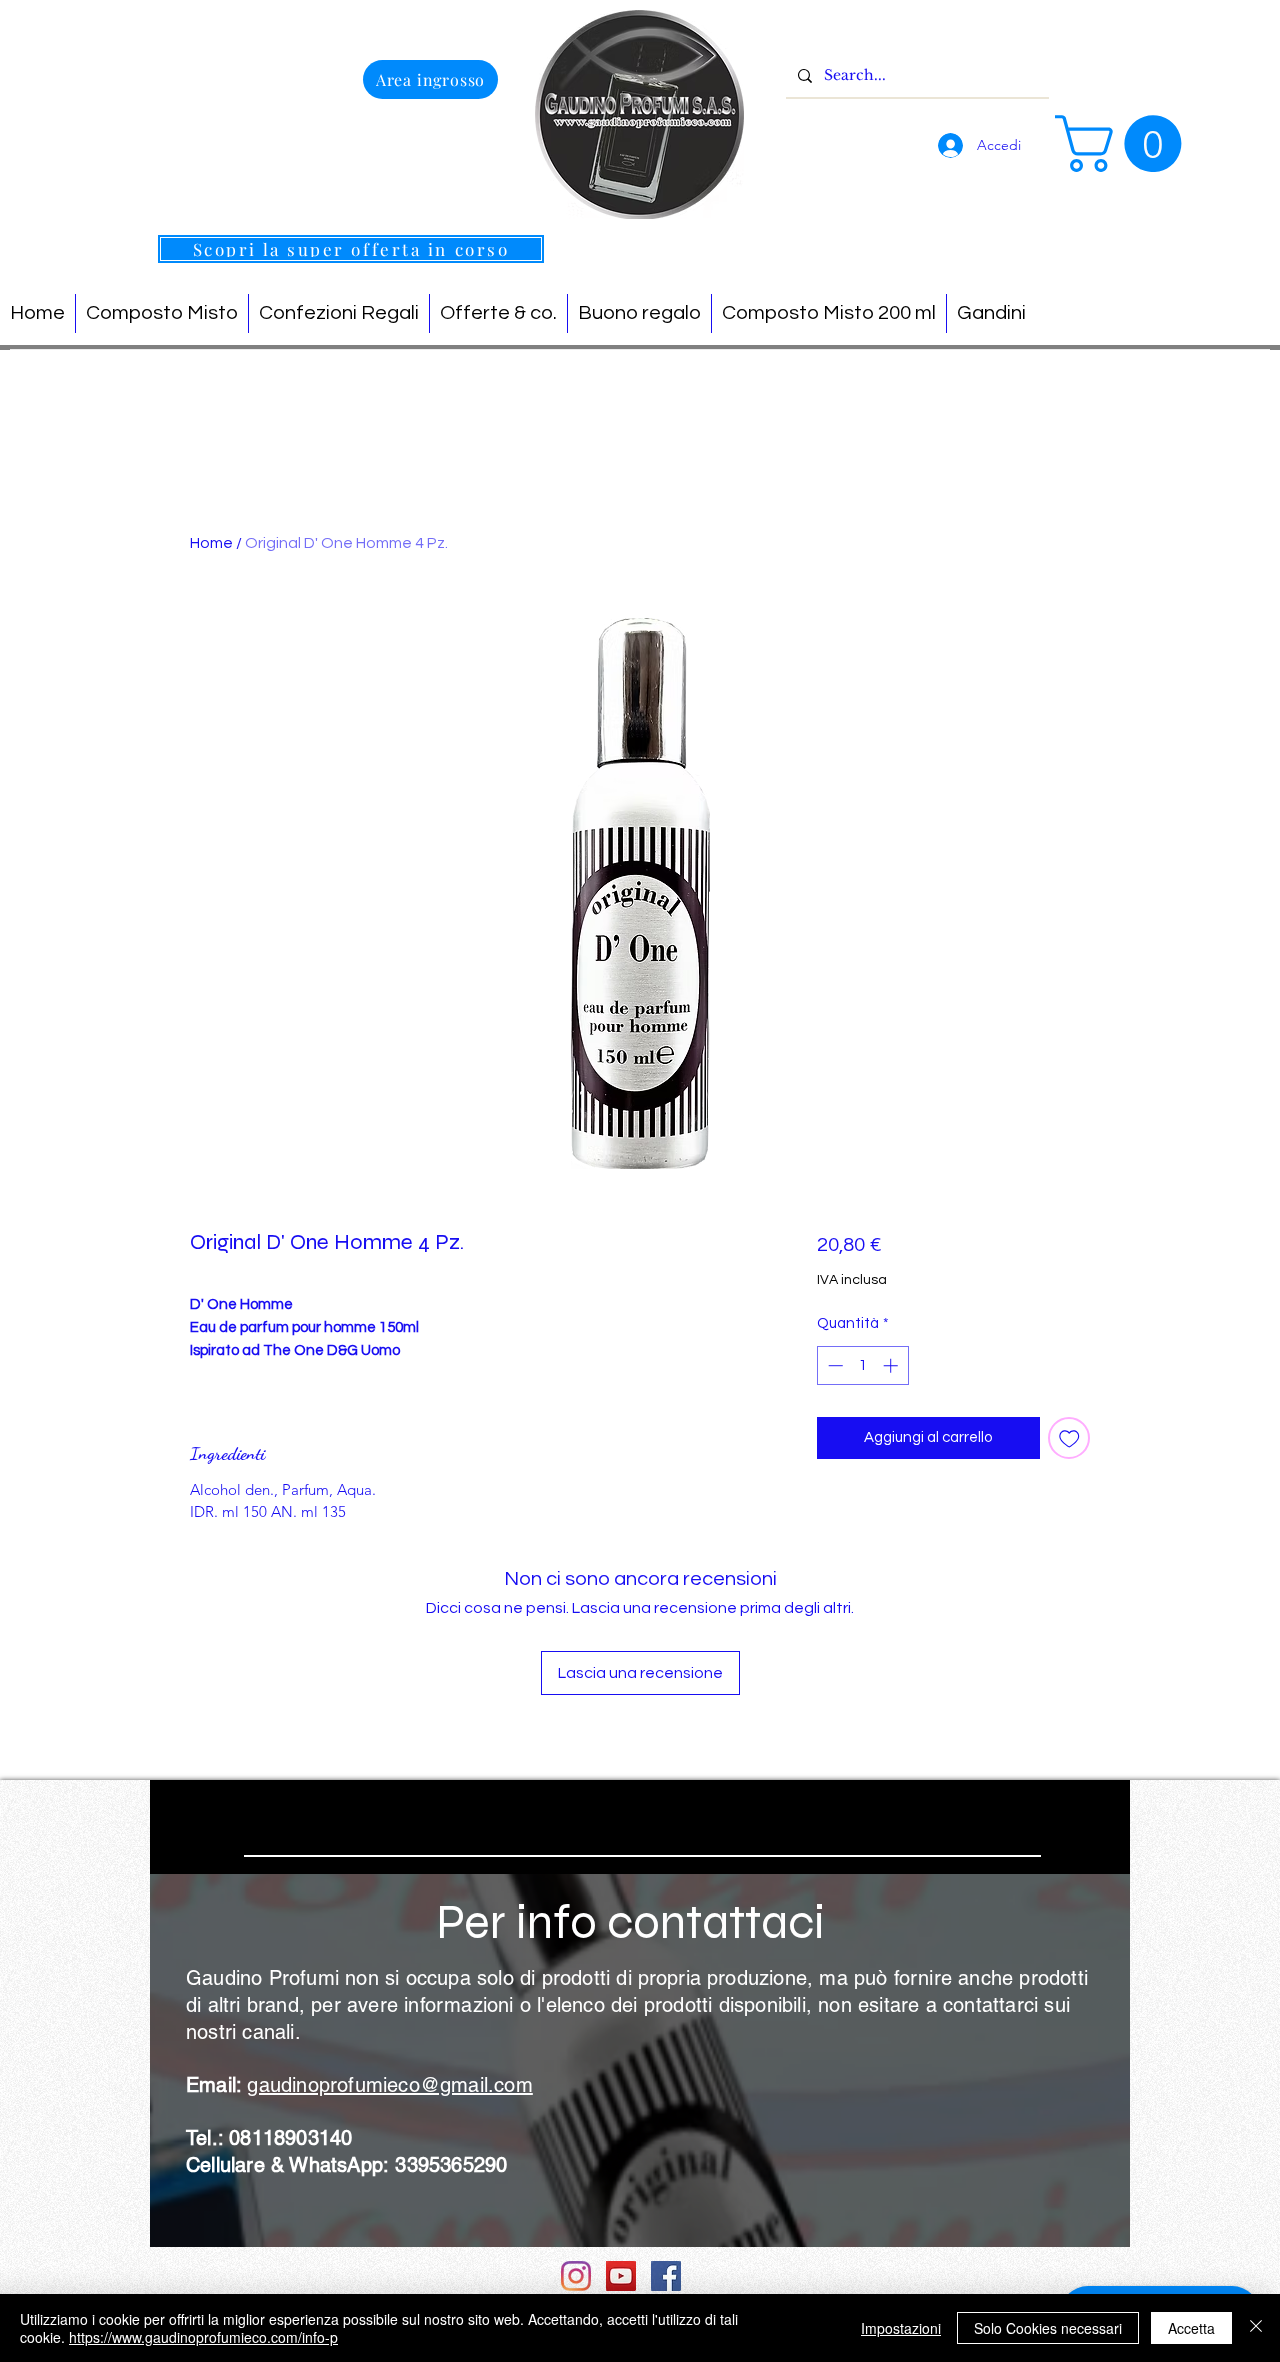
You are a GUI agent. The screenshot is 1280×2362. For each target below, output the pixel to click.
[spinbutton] (862, 1365)
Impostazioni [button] (901, 2328)
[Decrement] (833, 1365)
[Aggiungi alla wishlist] (1069, 1438)
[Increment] (892, 1365)
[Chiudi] (1256, 2328)
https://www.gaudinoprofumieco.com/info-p (203, 2337)
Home (211, 543)
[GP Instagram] (576, 2276)
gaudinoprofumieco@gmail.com (389, 2085)
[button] (1125, 143)
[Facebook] (666, 2276)
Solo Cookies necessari (1048, 2328)
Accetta (1191, 2328)
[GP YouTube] (621, 2276)
